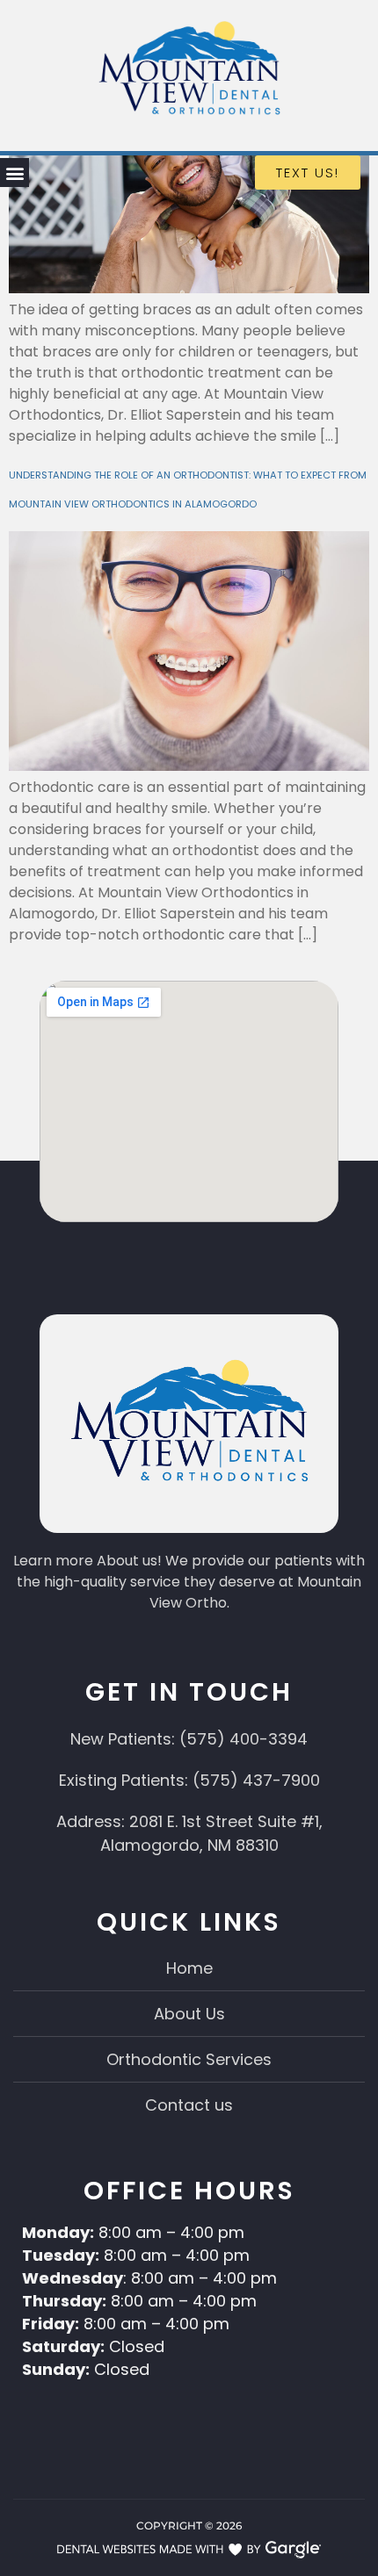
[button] (15, 173)
